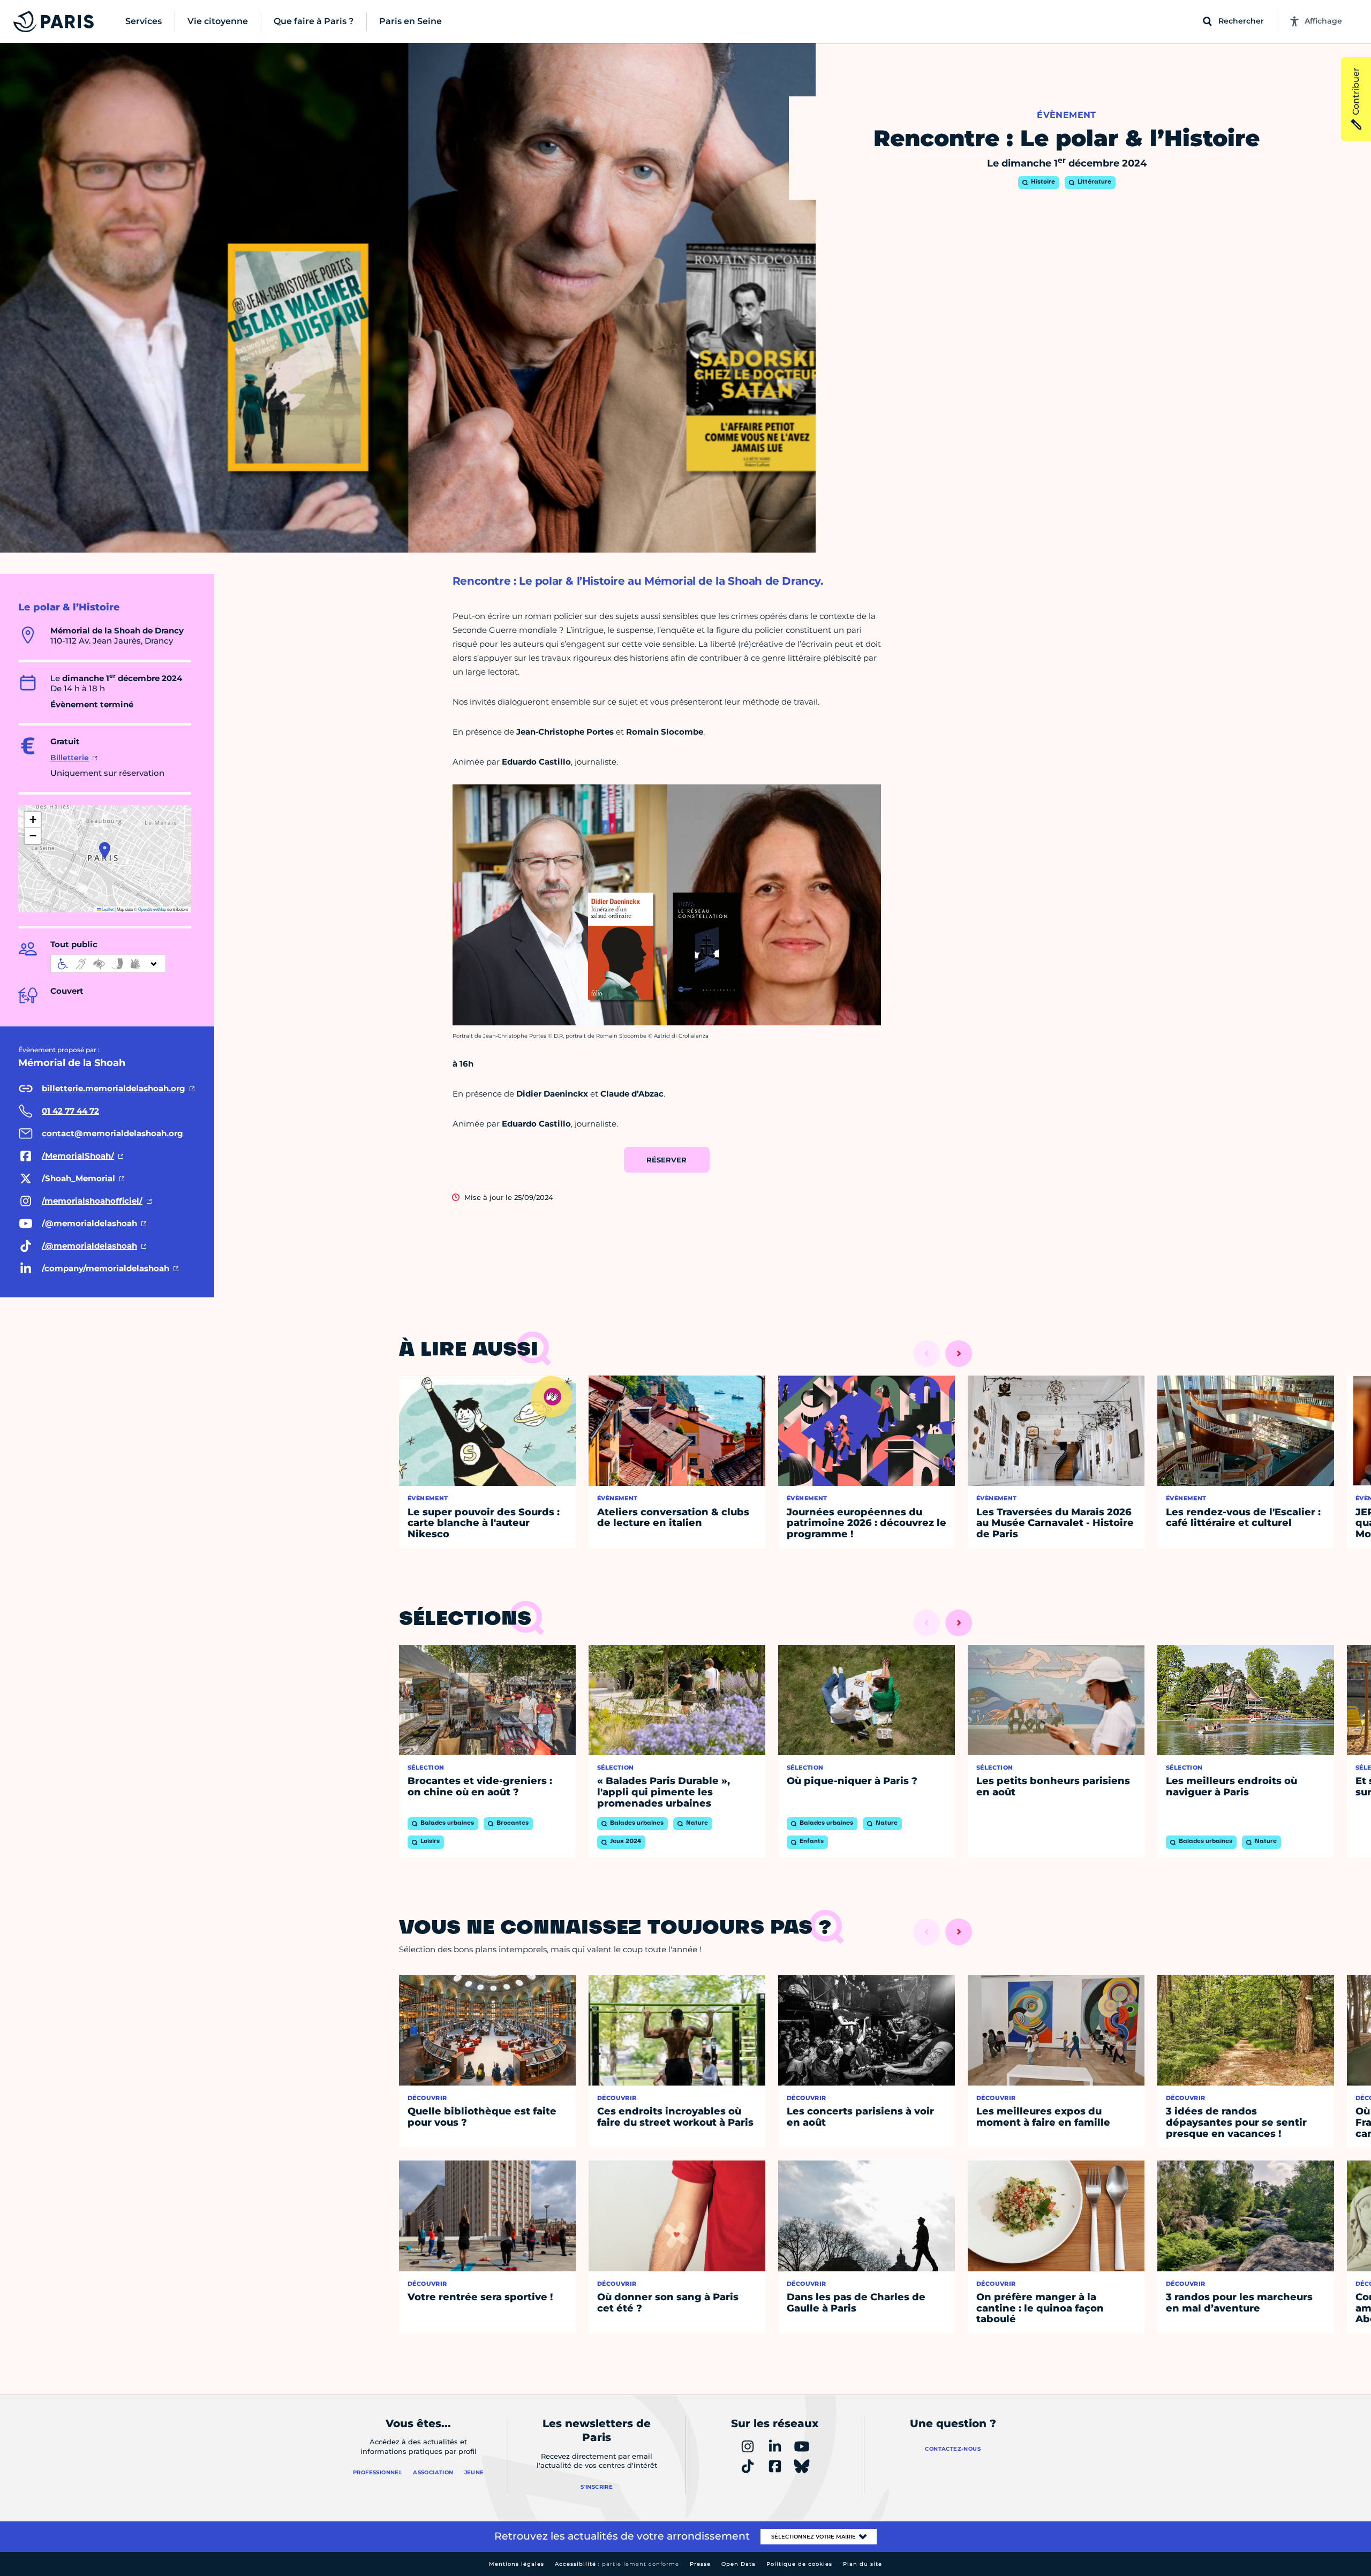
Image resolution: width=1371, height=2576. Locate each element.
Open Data (739, 2564)
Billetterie (70, 758)
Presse (700, 2564)
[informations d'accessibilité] (108, 964)
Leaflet (107, 909)
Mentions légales (517, 2564)
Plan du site (862, 2564)
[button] (105, 850)
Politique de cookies (799, 2564)
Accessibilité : (617, 2564)
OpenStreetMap (152, 909)
